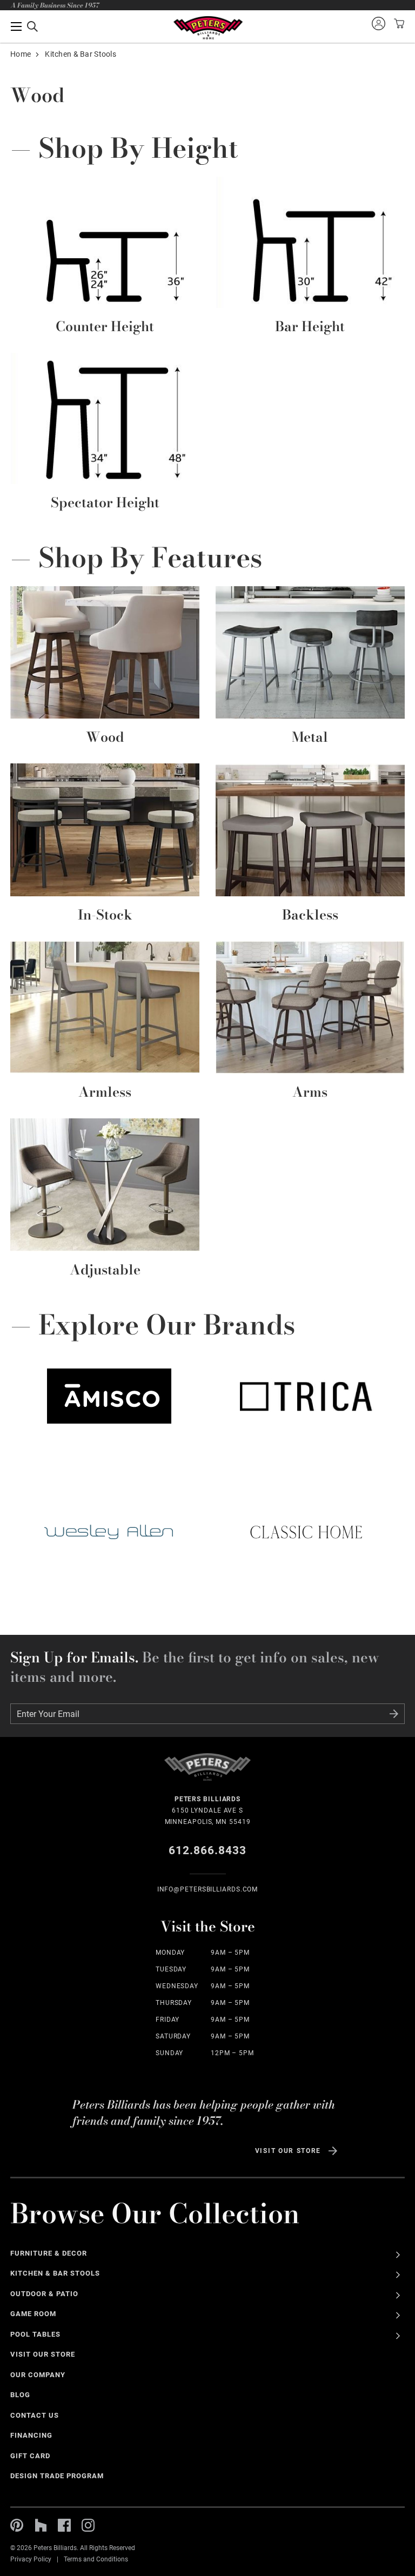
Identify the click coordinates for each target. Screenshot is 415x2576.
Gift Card (30, 2456)
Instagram (88, 2525)
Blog (20, 2395)
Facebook (64, 2525)
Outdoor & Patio (44, 2294)
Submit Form (394, 1714)
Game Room (33, 2314)
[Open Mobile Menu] (24, 26)
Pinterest (17, 2525)
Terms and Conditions (96, 2559)
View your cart (398, 23)
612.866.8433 (208, 1850)
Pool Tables (35, 2334)
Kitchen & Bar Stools (55, 2273)
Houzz (41, 2525)
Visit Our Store (288, 2151)
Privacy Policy (31, 2559)
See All (398, 2255)
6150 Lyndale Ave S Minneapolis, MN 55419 (208, 1810)
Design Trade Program (57, 2476)
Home (21, 54)
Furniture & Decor (49, 2253)
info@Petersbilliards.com (208, 1889)
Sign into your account (378, 23)
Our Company (38, 2375)
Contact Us (35, 2415)
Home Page (208, 28)
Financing (31, 2435)
